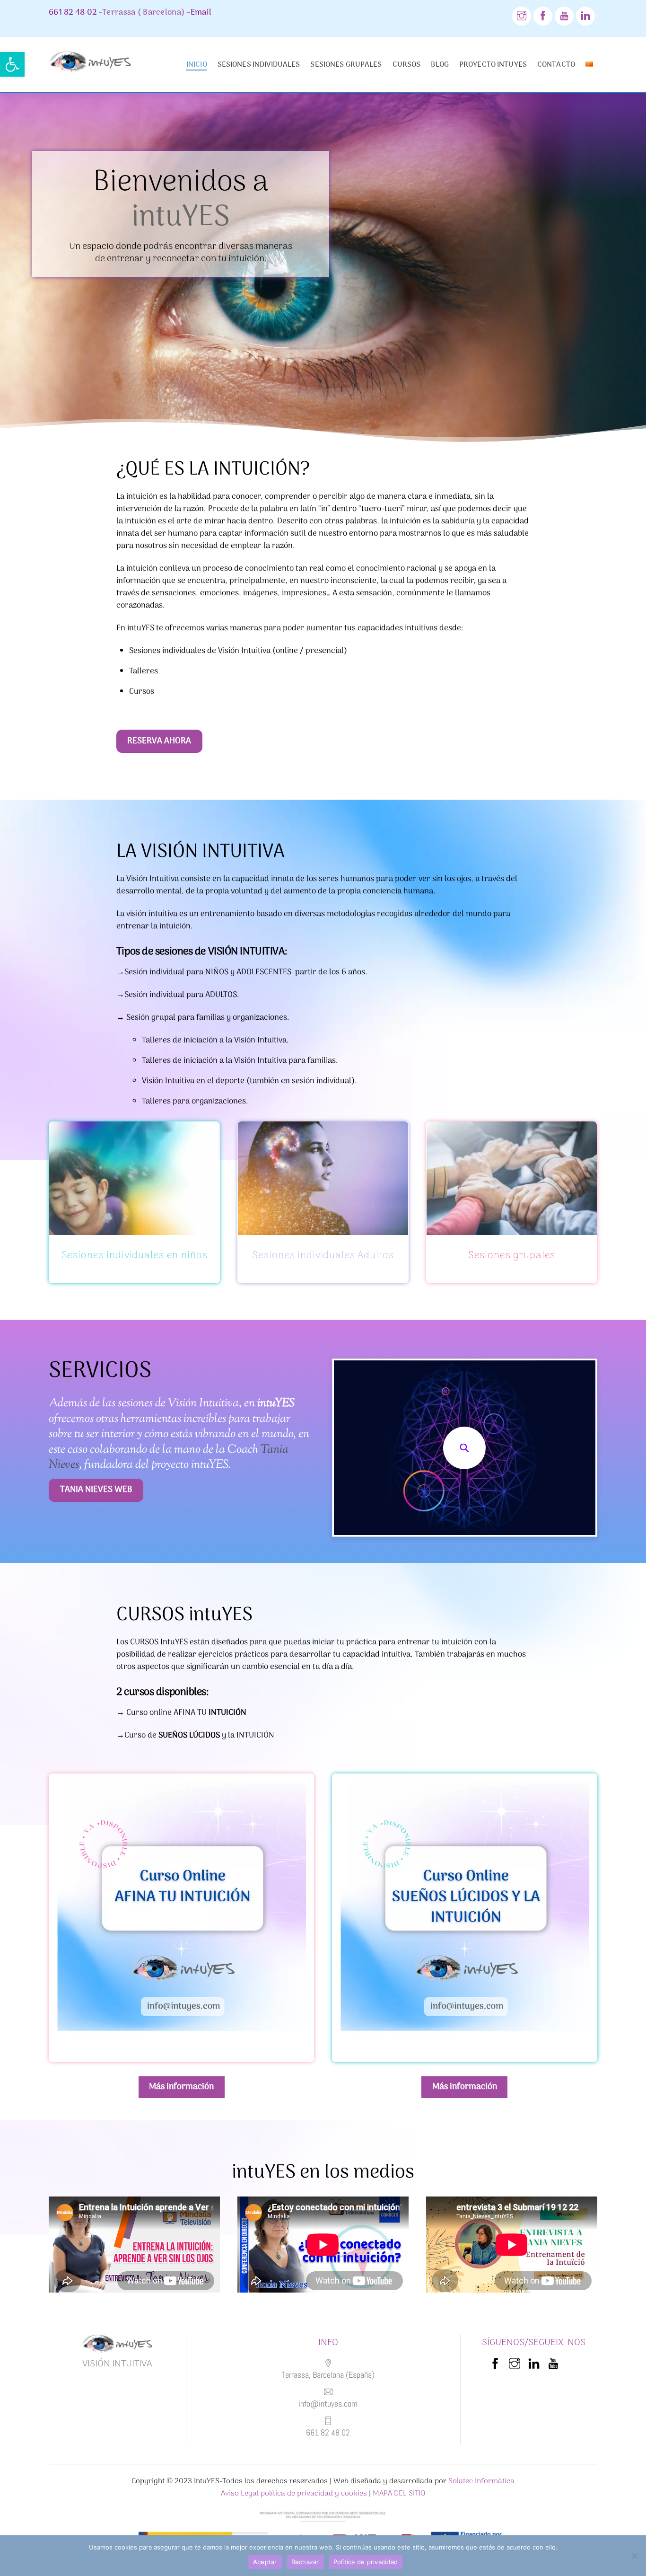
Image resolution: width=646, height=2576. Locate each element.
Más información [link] (181, 2087)
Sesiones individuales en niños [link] (135, 1256)
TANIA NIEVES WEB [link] (96, 1490)
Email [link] (201, 13)
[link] (12, 64)
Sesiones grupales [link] (346, 65)
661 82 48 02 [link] (73, 13)
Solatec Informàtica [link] (481, 2481)
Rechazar (305, 2562)
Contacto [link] (556, 65)
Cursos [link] (407, 65)
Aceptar (265, 2562)
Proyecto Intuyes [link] (493, 65)
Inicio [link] (197, 65)
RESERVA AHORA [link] (159, 741)
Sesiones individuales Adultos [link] (323, 1256)
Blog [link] (440, 65)
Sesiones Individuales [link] (259, 65)
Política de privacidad (366, 2562)
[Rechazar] (634, 2556)
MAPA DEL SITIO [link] (399, 2494)
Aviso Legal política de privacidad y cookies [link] (294, 2494)
